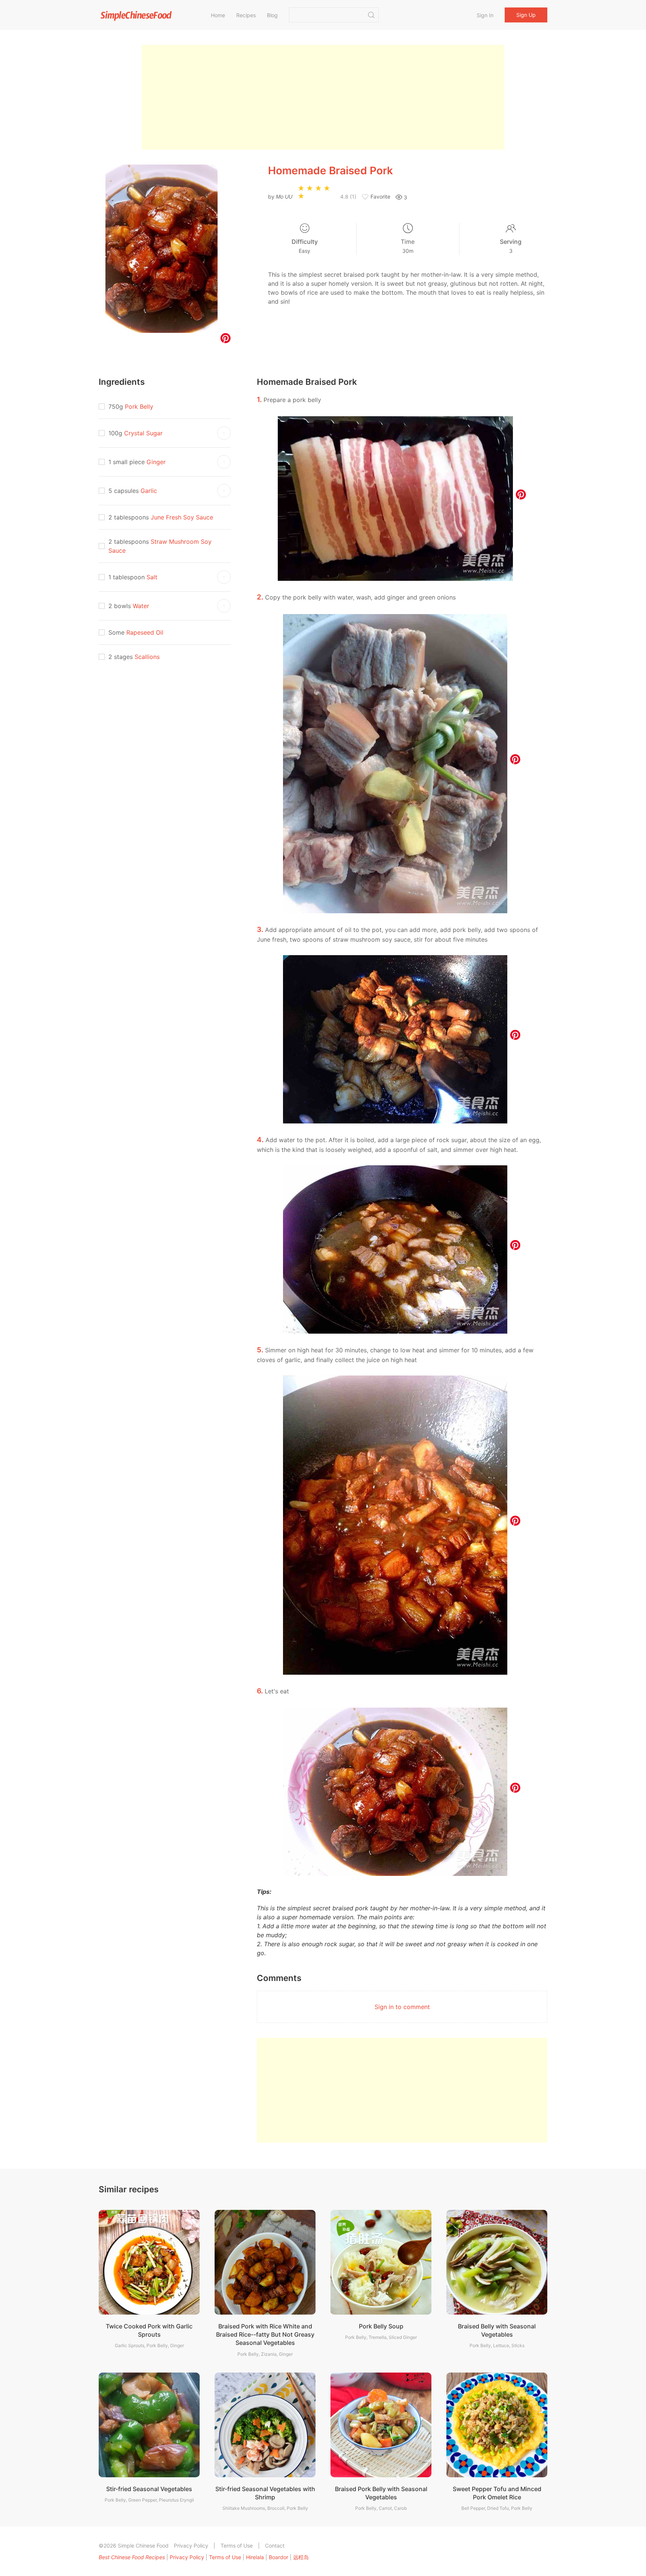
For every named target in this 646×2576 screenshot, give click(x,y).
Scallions (147, 657)
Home (218, 15)
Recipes (246, 15)
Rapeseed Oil (145, 632)
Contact (275, 2546)
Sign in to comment (402, 2007)
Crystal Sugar (143, 433)
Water (141, 606)
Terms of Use (237, 2546)
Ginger (156, 462)
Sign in (485, 15)
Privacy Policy (191, 2546)
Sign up (526, 15)
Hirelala (255, 2557)
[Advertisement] (323, 97)
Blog (272, 15)
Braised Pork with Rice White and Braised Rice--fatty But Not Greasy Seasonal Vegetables (265, 2335)
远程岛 (301, 2557)
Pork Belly (139, 407)
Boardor (279, 2557)
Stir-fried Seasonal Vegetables (149, 2489)
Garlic (149, 491)
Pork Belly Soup (381, 2326)
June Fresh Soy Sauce (182, 517)
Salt (152, 577)
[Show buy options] (224, 433)
